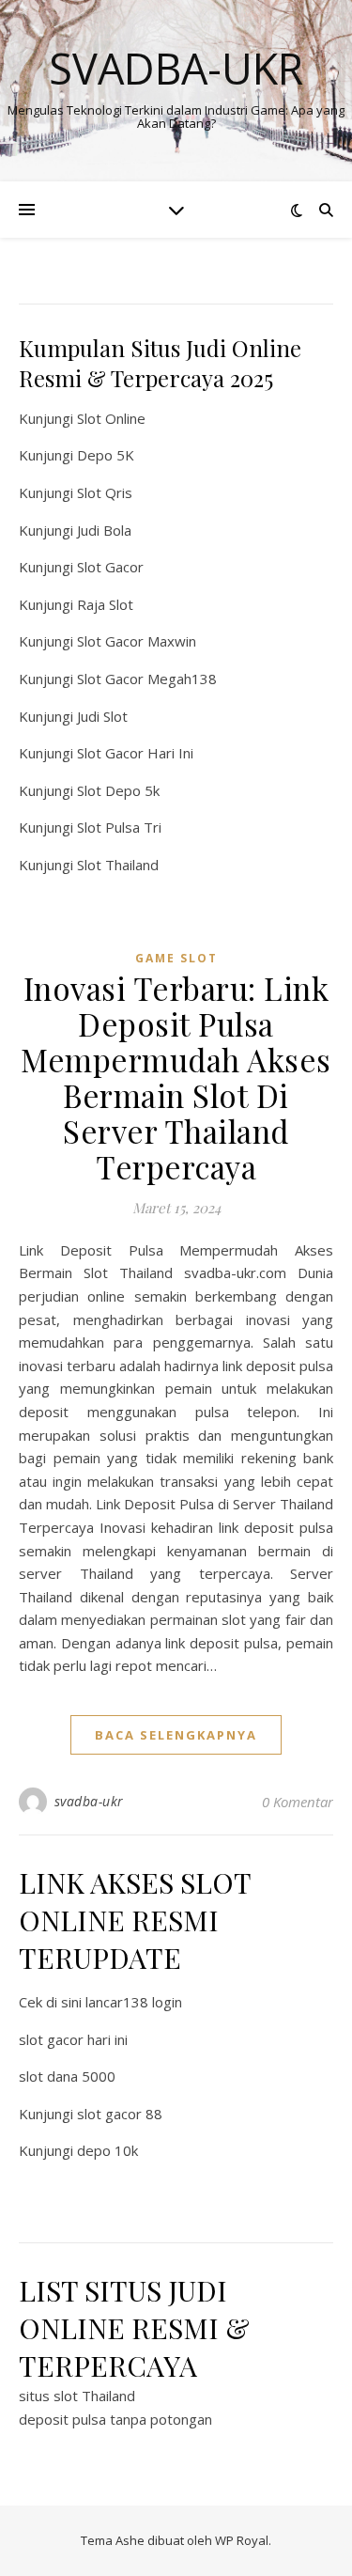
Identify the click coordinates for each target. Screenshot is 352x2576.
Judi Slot (102, 716)
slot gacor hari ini (73, 2039)
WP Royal (242, 2540)
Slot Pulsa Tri (119, 827)
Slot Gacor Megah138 (147, 679)
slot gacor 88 (120, 2114)
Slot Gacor (110, 567)
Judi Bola (104, 530)
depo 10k (107, 2150)
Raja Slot (105, 604)
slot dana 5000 (67, 2076)
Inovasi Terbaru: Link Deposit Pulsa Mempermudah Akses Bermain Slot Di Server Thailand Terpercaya (176, 1077)
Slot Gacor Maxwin (137, 641)
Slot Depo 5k (118, 790)
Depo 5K (106, 455)
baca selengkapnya (176, 1735)
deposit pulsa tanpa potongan (115, 2419)
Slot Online (111, 418)
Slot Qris (105, 492)
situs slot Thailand (77, 2396)
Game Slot (176, 958)
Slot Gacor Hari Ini (135, 753)
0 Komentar (298, 1802)
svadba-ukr (89, 1801)
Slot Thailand (118, 865)
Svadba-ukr (176, 68)
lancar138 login (134, 2002)
